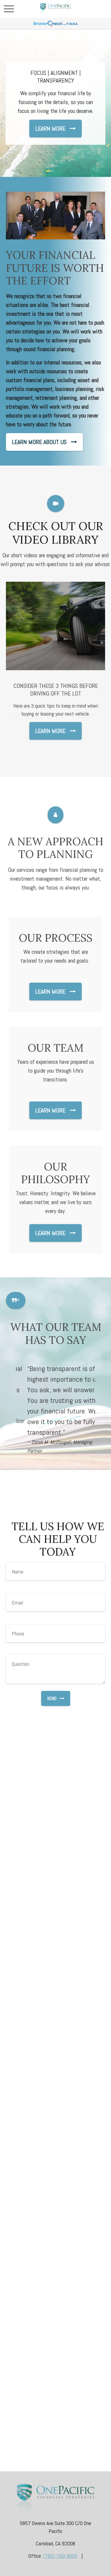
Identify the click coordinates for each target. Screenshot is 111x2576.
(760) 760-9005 (60, 2556)
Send (52, 1698)
